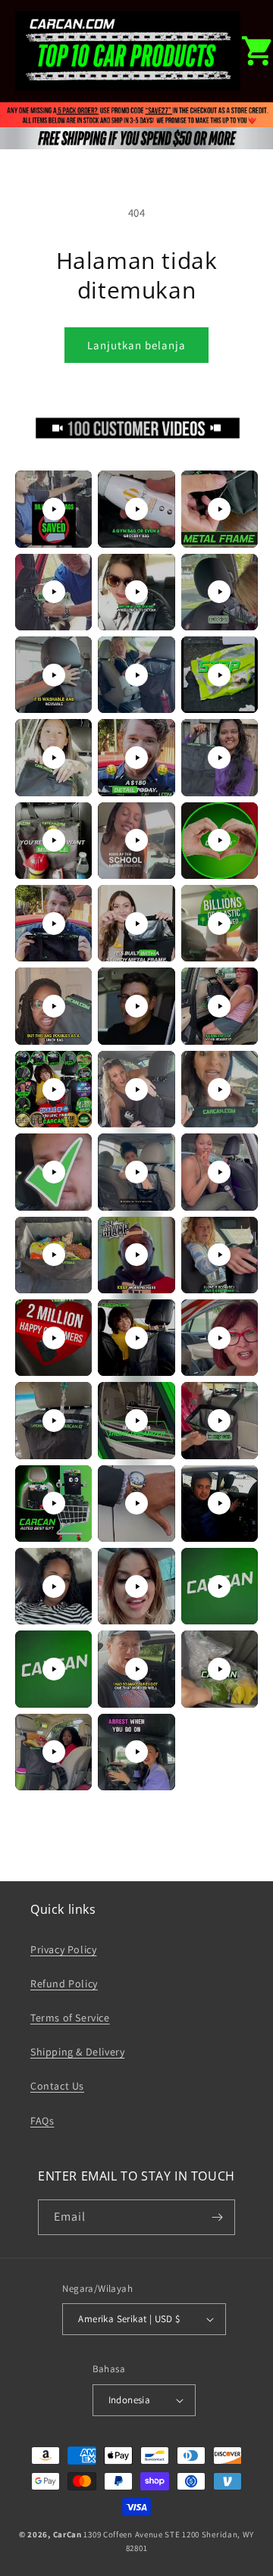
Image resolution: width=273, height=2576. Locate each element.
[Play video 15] (219, 840)
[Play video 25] (54, 1172)
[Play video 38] (136, 1503)
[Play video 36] (219, 1421)
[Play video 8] (136, 675)
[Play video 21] (219, 1006)
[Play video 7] (54, 675)
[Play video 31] (54, 1338)
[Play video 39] (219, 1503)
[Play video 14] (136, 840)
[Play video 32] (136, 1338)
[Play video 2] (136, 509)
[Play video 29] (136, 1255)
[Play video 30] (219, 1255)
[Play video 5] (136, 592)
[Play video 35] (136, 1421)
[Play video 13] (54, 840)
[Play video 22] (54, 1089)
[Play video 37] (54, 1503)
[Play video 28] (54, 1255)
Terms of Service (70, 2018)
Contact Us (57, 2086)
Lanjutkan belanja (136, 345)
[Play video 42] (219, 1587)
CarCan (67, 2534)
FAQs (42, 2121)
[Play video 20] (136, 1006)
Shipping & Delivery (77, 2052)
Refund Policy (64, 1984)
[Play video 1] (54, 509)
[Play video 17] (136, 924)
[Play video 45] (219, 1669)
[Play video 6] (219, 592)
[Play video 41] (136, 1587)
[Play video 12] (219, 758)
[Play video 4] (54, 592)
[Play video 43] (54, 1669)
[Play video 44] (136, 1669)
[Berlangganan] (218, 2217)
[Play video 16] (54, 924)
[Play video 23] (136, 1089)
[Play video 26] (136, 1172)
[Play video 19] (54, 1006)
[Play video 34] (54, 1421)
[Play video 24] (219, 1089)
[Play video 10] (54, 758)
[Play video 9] (219, 675)
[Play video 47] (136, 1752)
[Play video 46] (54, 1752)
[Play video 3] (219, 509)
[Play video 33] (219, 1338)
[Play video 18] (219, 924)
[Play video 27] (219, 1172)
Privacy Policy (63, 1949)
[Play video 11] (136, 758)
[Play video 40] (54, 1587)
